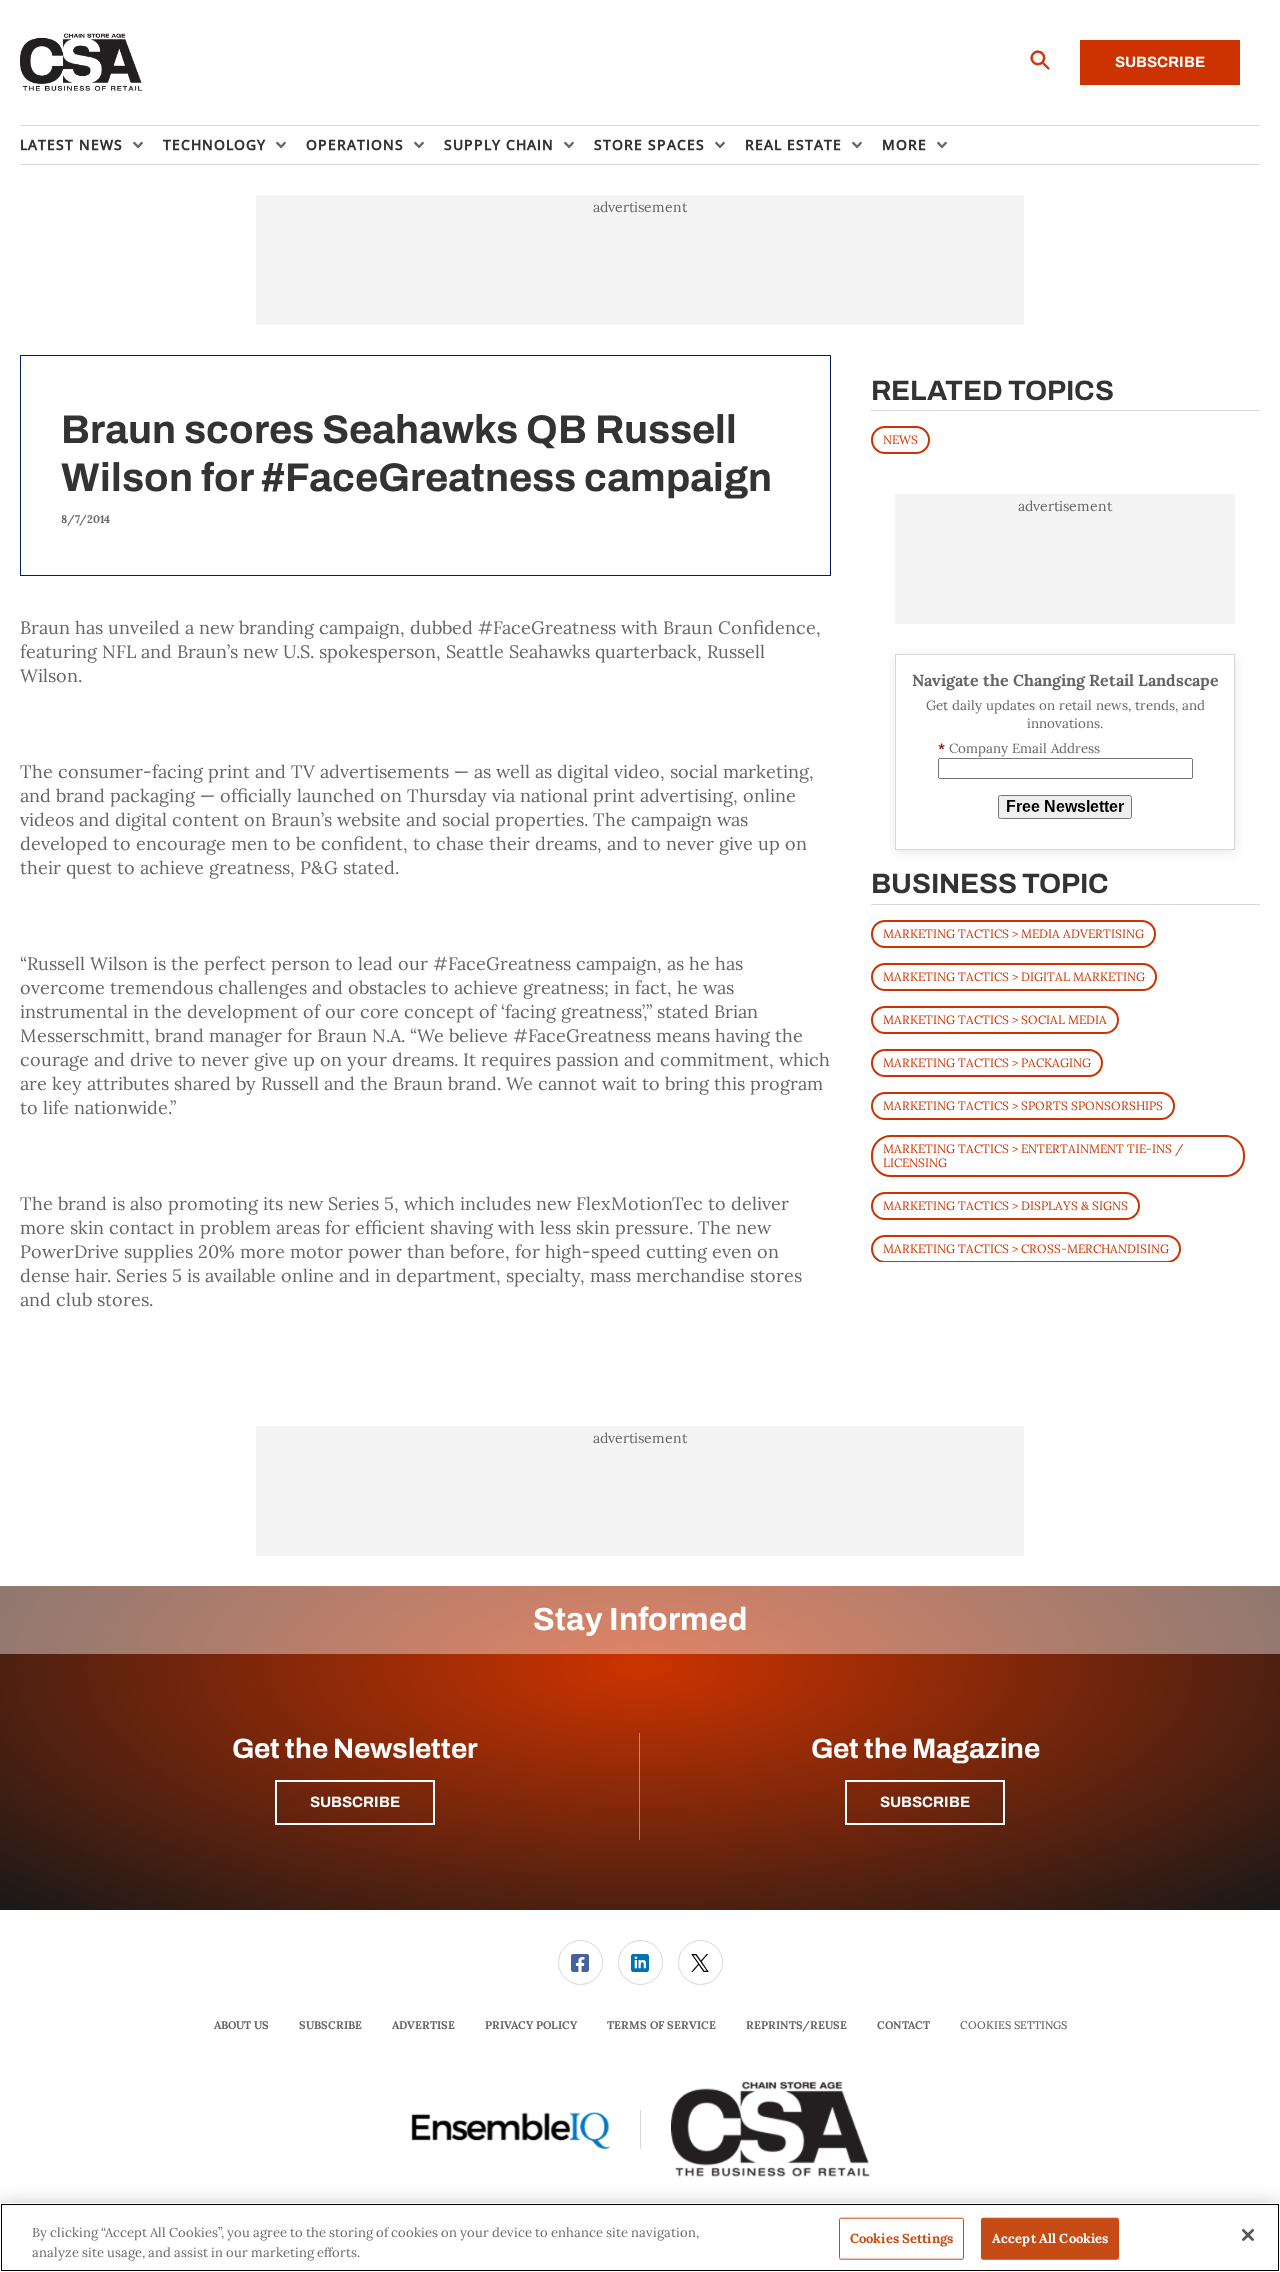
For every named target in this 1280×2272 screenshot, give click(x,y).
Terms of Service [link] (661, 2025)
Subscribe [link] (330, 2025)
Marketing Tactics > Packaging (987, 1061)
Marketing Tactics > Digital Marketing (1014, 975)
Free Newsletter (1065, 806)
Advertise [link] (423, 2025)
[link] (580, 1962)
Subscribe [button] (355, 1802)
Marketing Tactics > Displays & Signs (1005, 1204)
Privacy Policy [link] (531, 2025)
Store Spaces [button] (649, 144)
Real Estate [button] (793, 144)
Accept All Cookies (1050, 2238)
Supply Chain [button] (499, 144)
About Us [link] (241, 2025)
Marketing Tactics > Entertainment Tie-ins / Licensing (1033, 1154)
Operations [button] (355, 144)
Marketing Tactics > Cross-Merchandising (1026, 1247)
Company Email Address (1019, 748)
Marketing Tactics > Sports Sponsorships (1023, 1104)
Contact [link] (903, 2025)
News (900, 439)
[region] (640, 2237)
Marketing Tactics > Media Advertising (1013, 932)
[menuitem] (91, 145)
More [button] (904, 144)
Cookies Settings (1013, 2025)
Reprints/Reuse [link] (796, 2025)
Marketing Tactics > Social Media (995, 1018)
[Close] (1248, 2235)
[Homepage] (81, 63)
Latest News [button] (71, 144)
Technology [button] (214, 144)
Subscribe (1160, 62)
